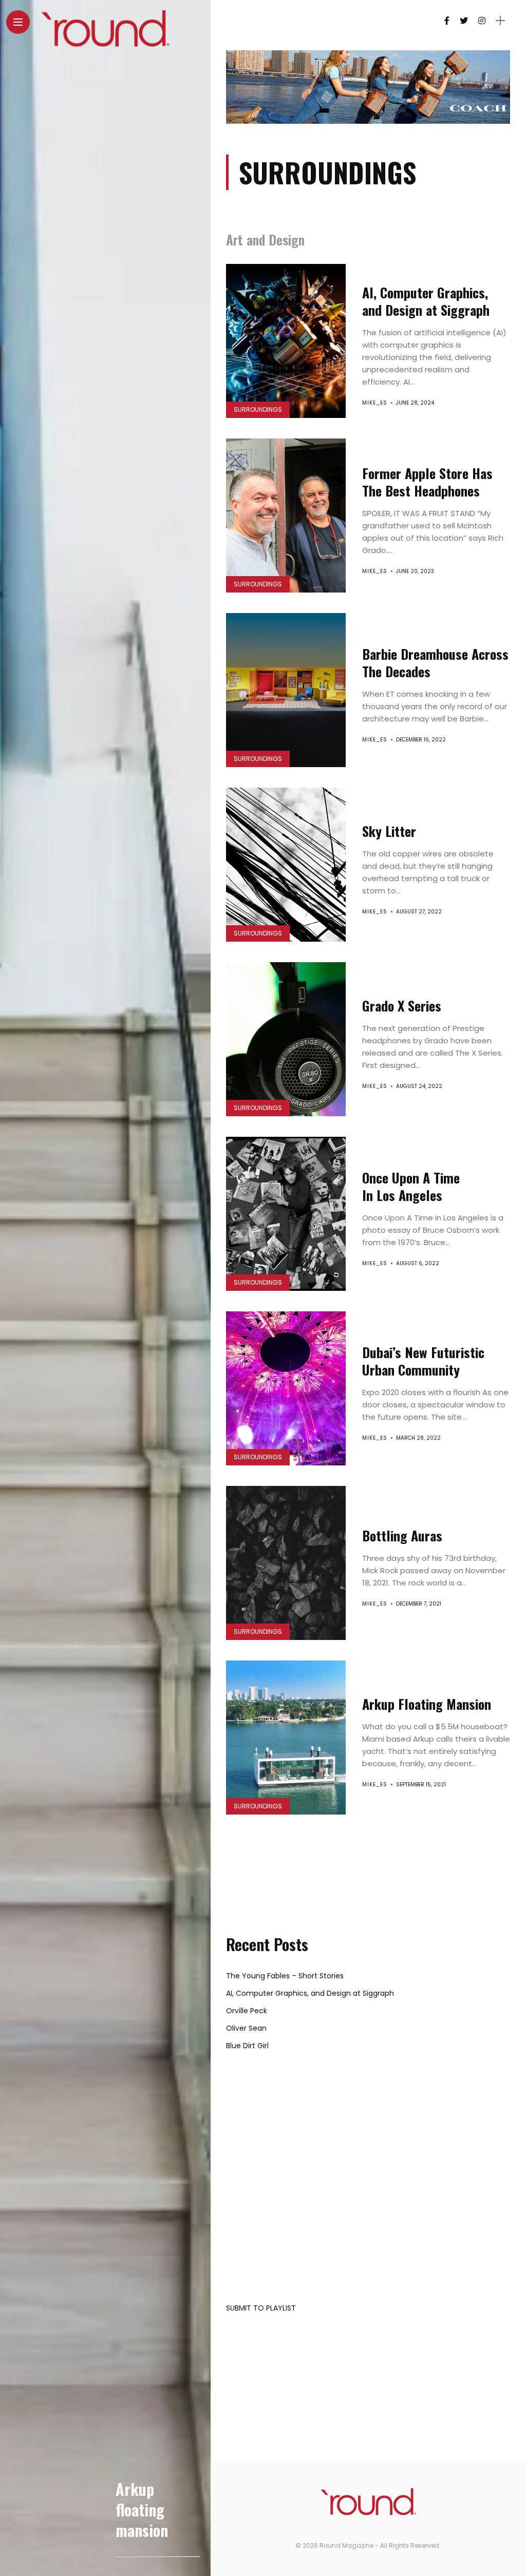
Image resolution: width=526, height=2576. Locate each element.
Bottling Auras (402, 1535)
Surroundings (258, 409)
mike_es (375, 403)
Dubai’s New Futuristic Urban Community (423, 1361)
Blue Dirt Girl (247, 2046)
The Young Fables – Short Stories (285, 1976)
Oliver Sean (246, 2028)
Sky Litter (389, 831)
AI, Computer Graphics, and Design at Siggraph (426, 301)
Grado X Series (402, 1006)
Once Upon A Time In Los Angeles (411, 1186)
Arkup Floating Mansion (427, 1704)
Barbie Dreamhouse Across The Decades (435, 663)
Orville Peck (247, 2011)
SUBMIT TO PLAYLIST (261, 2308)
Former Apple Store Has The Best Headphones (427, 482)
